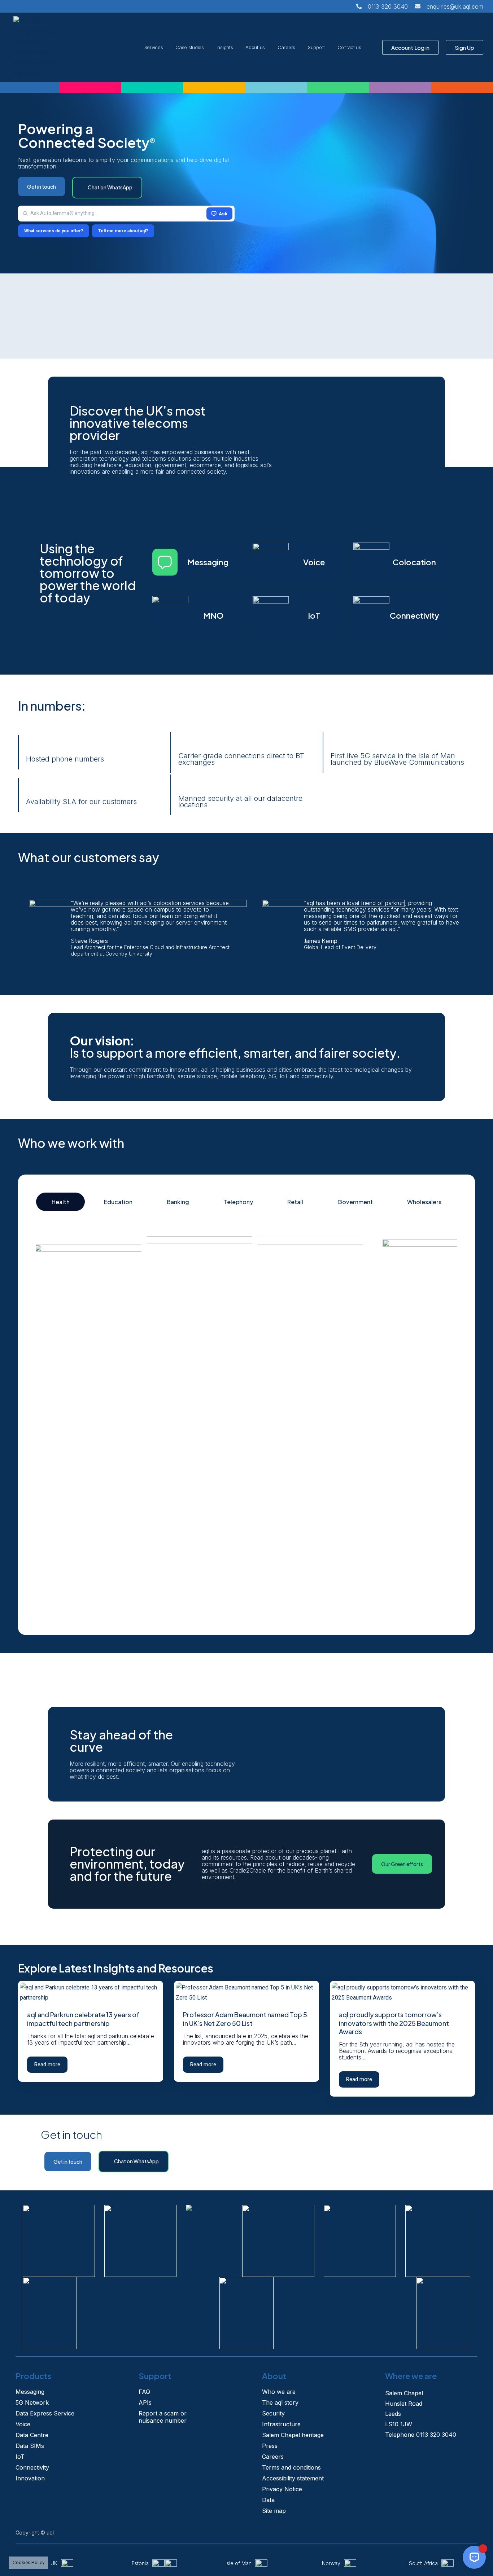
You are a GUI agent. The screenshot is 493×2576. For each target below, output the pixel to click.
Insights (225, 47)
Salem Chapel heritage (293, 2435)
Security (273, 2413)
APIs (145, 2402)
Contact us (349, 47)
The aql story (280, 2402)
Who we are (279, 2392)
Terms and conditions (291, 2467)
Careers (286, 47)
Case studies (189, 47)
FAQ (144, 2392)
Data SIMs (30, 2446)
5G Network (32, 2402)
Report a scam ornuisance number (163, 2417)
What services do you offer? (54, 231)
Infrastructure (281, 2424)
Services (154, 47)
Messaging (208, 562)
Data (268, 2500)
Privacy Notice (282, 2489)
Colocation (414, 562)
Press (270, 2446)
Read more (47, 2064)
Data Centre (32, 2435)
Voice (314, 562)
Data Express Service (45, 2413)
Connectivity (415, 615)
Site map (274, 2511)
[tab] (60, 1202)
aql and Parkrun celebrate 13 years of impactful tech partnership (83, 2019)
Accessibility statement (293, 2478)
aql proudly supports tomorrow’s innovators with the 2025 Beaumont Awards (394, 2023)
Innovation (30, 2478)
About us (255, 47)
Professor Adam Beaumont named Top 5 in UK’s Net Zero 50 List (245, 2019)
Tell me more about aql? (123, 231)
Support (316, 47)
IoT (314, 615)
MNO (213, 615)
